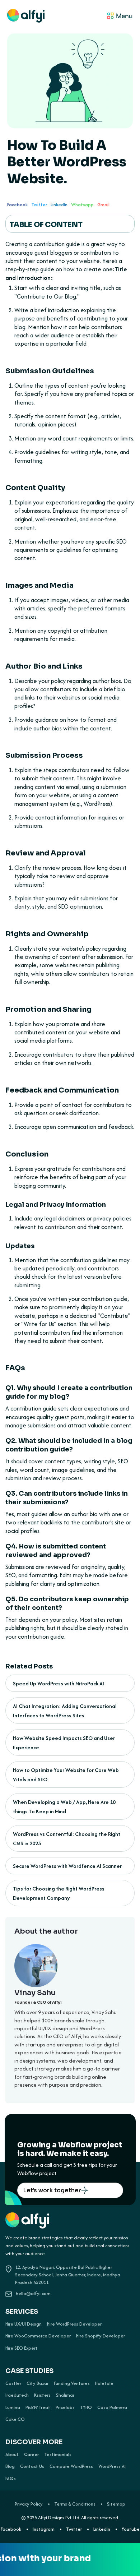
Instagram (44, 2529)
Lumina (13, 2408)
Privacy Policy (29, 2504)
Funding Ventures (72, 2383)
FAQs (11, 2479)
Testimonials (58, 2455)
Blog (10, 2466)
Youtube (131, 2529)
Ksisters (42, 2395)
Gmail (103, 205)
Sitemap (116, 2504)
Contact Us (32, 2466)
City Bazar (38, 2383)
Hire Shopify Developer (101, 2336)
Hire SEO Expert (22, 2348)
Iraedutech (17, 2395)
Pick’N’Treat (38, 2408)
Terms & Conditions (75, 2504)
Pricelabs (65, 2408)
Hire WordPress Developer (74, 2324)
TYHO (86, 2408)
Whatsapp (82, 205)
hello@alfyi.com (33, 2293)
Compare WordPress (71, 2466)
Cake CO (15, 2419)
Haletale (104, 2383)
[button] (89, 17)
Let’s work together (52, 2190)
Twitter (39, 205)
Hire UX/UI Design (24, 2324)
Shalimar (65, 2395)
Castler (13, 2383)
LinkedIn (59, 205)
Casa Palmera (112, 2408)
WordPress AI (112, 2466)
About (12, 2455)
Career (31, 2455)
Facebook (17, 205)
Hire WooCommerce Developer (38, 2336)
